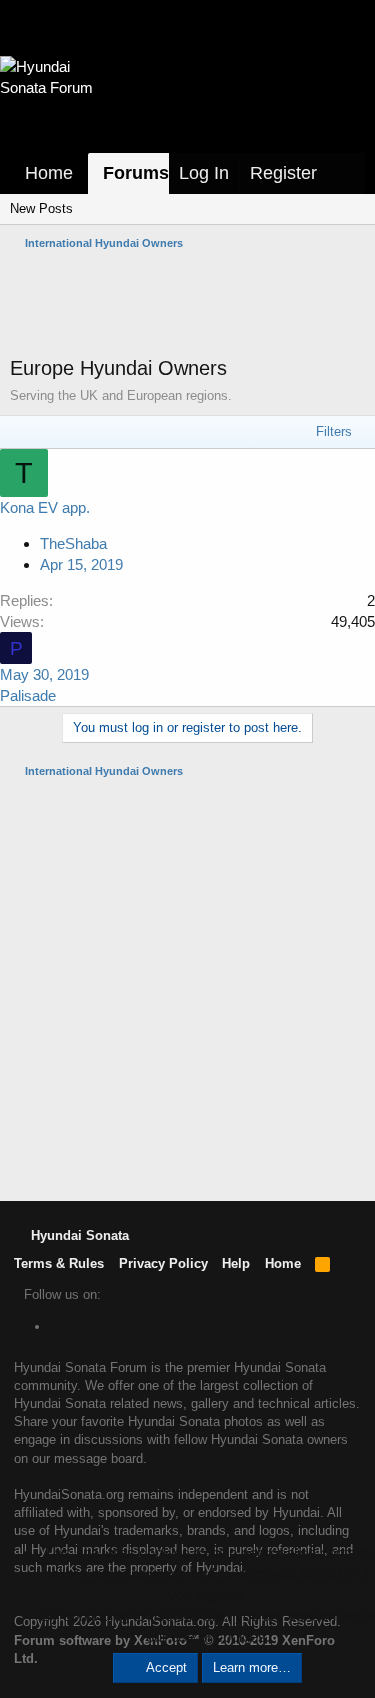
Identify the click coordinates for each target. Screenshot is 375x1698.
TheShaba (73, 543)
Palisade (28, 695)
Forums (136, 173)
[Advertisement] (192, 303)
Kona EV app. (45, 507)
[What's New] (346, 173)
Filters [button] (334, 431)
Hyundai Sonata (78, 1235)
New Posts (41, 208)
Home (49, 173)
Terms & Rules (59, 1263)
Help (236, 1263)
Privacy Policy (163, 1263)
